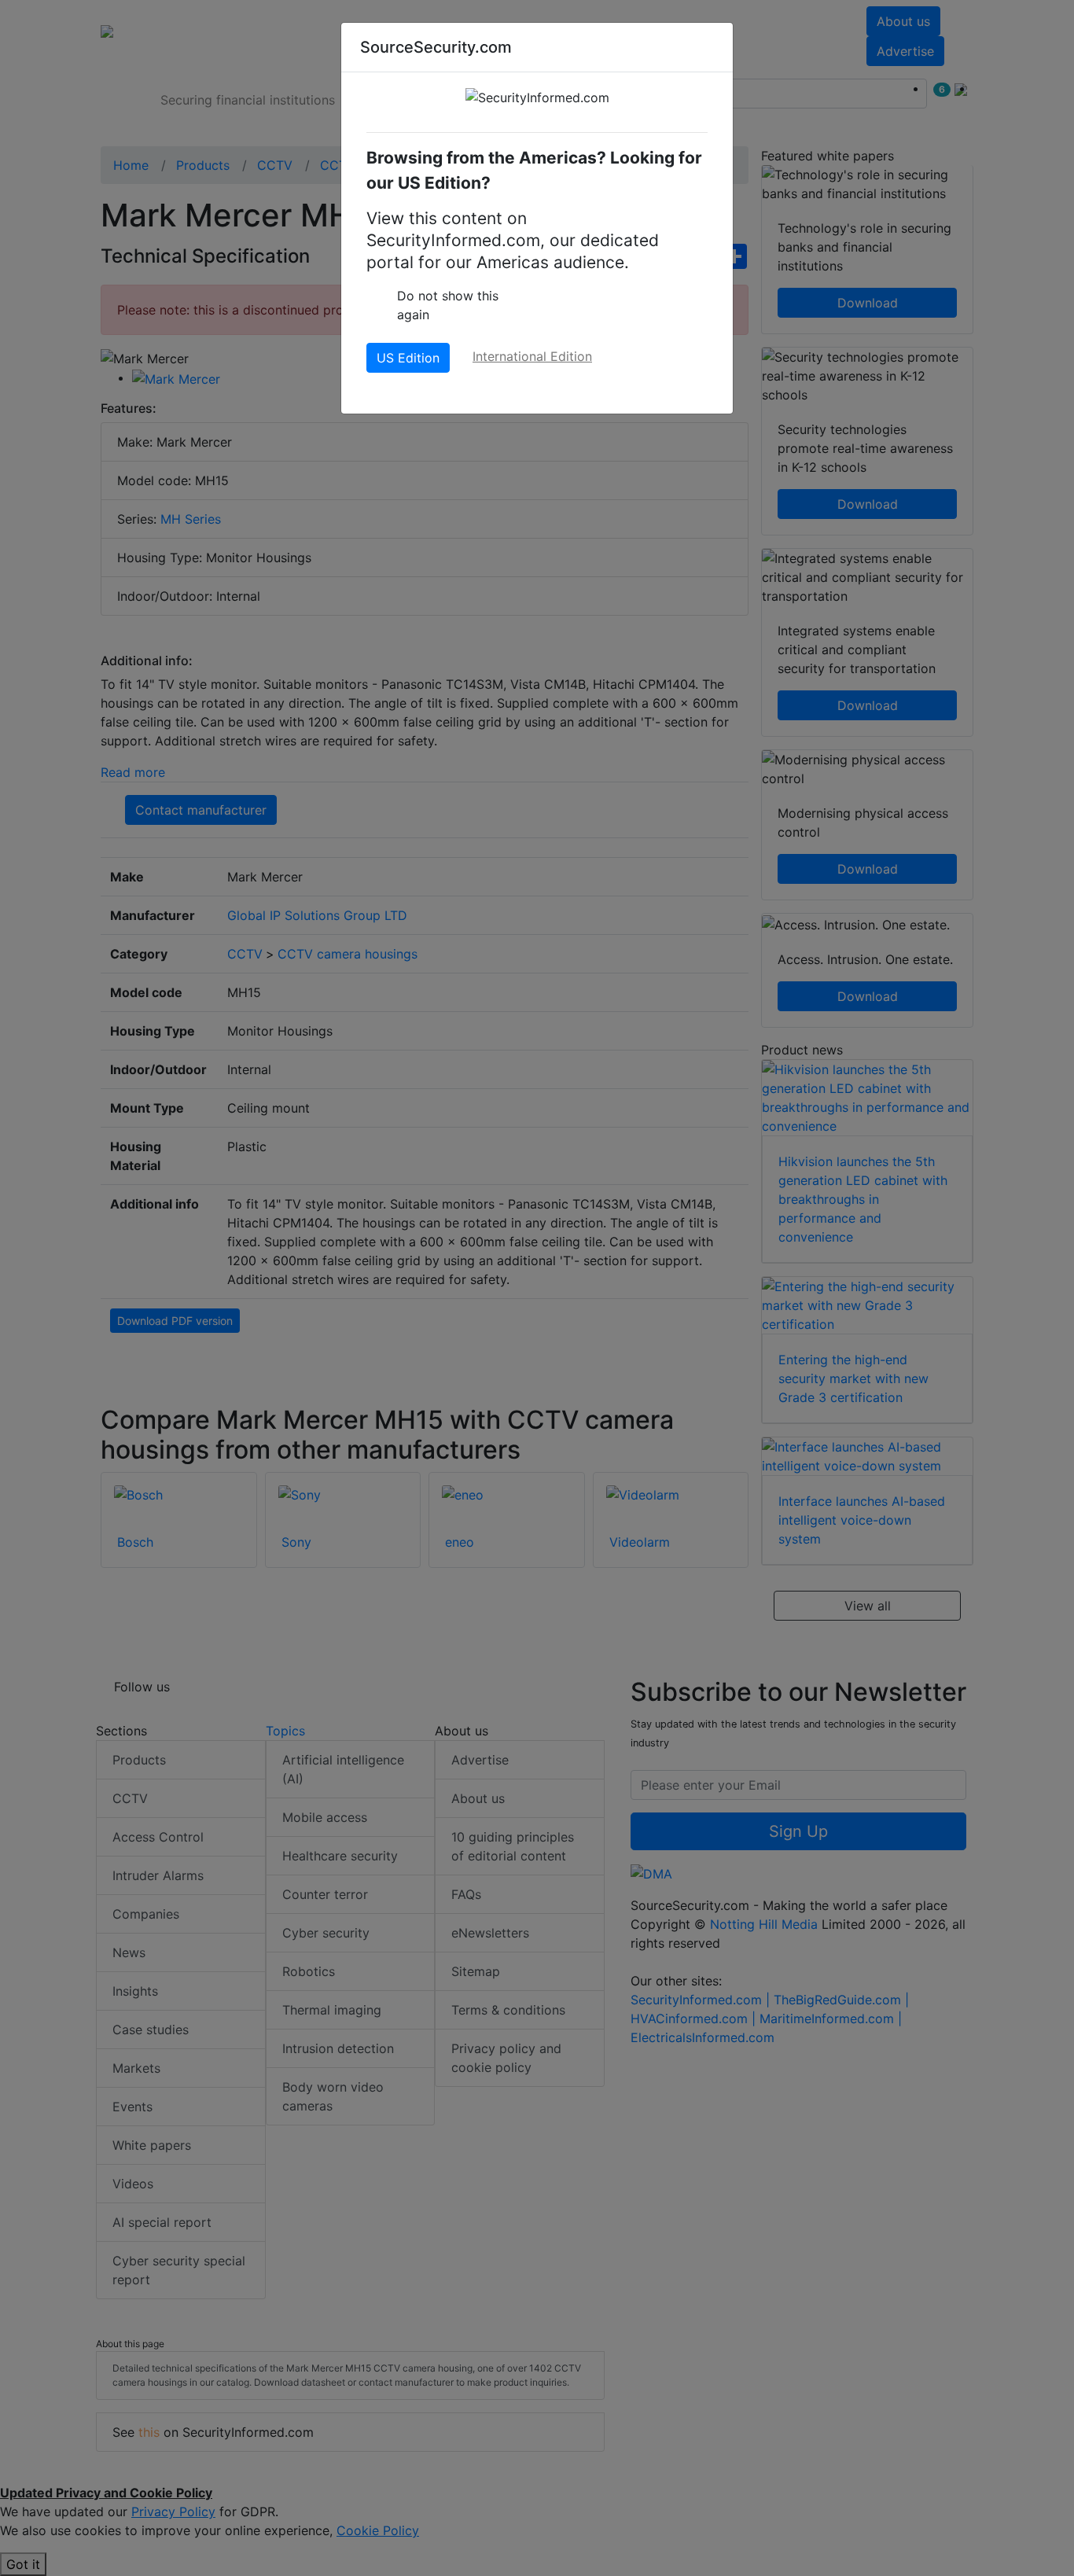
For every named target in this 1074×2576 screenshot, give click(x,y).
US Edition (408, 358)
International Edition (532, 356)
